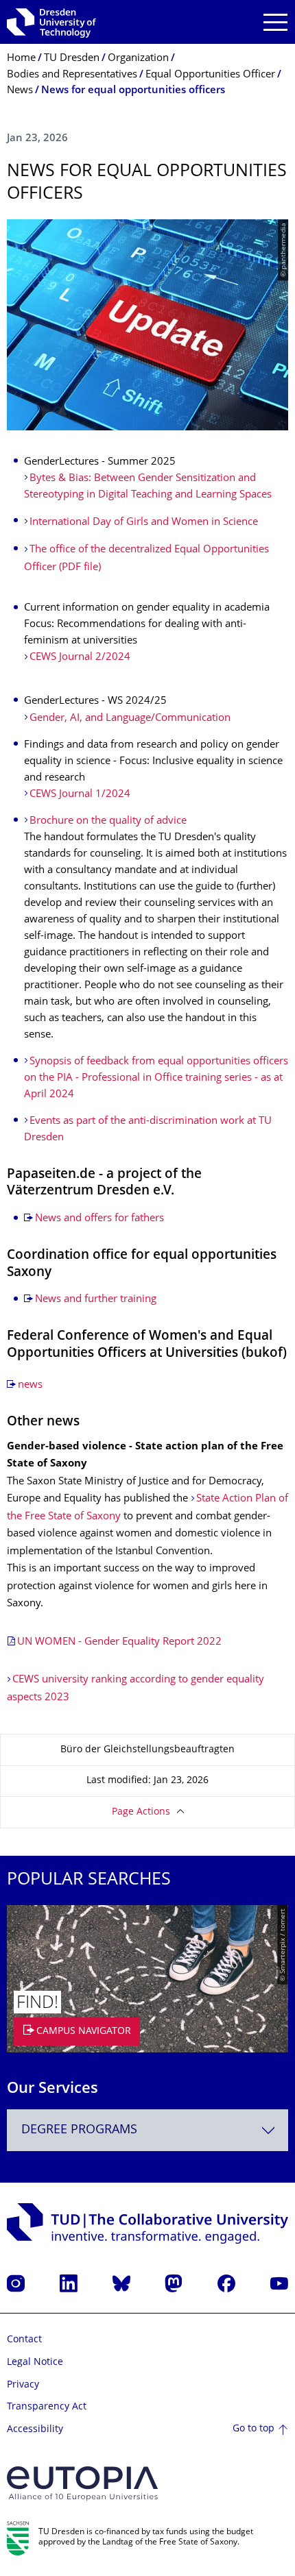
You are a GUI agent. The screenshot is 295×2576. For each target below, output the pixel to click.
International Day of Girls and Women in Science (144, 523)
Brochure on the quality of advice (108, 821)
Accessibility (35, 2430)
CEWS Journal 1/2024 (80, 795)
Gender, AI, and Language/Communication (130, 719)
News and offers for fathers (99, 1219)
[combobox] (147, 2130)
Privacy (23, 2385)
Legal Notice (35, 2363)
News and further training (96, 1300)
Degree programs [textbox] (79, 2130)
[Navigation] (275, 22)
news (30, 1385)
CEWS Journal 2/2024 (80, 658)
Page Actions (141, 1812)
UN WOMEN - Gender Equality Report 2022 (119, 1642)
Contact (24, 2340)
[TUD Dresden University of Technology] (51, 22)
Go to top (253, 2429)
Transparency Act (47, 2407)
